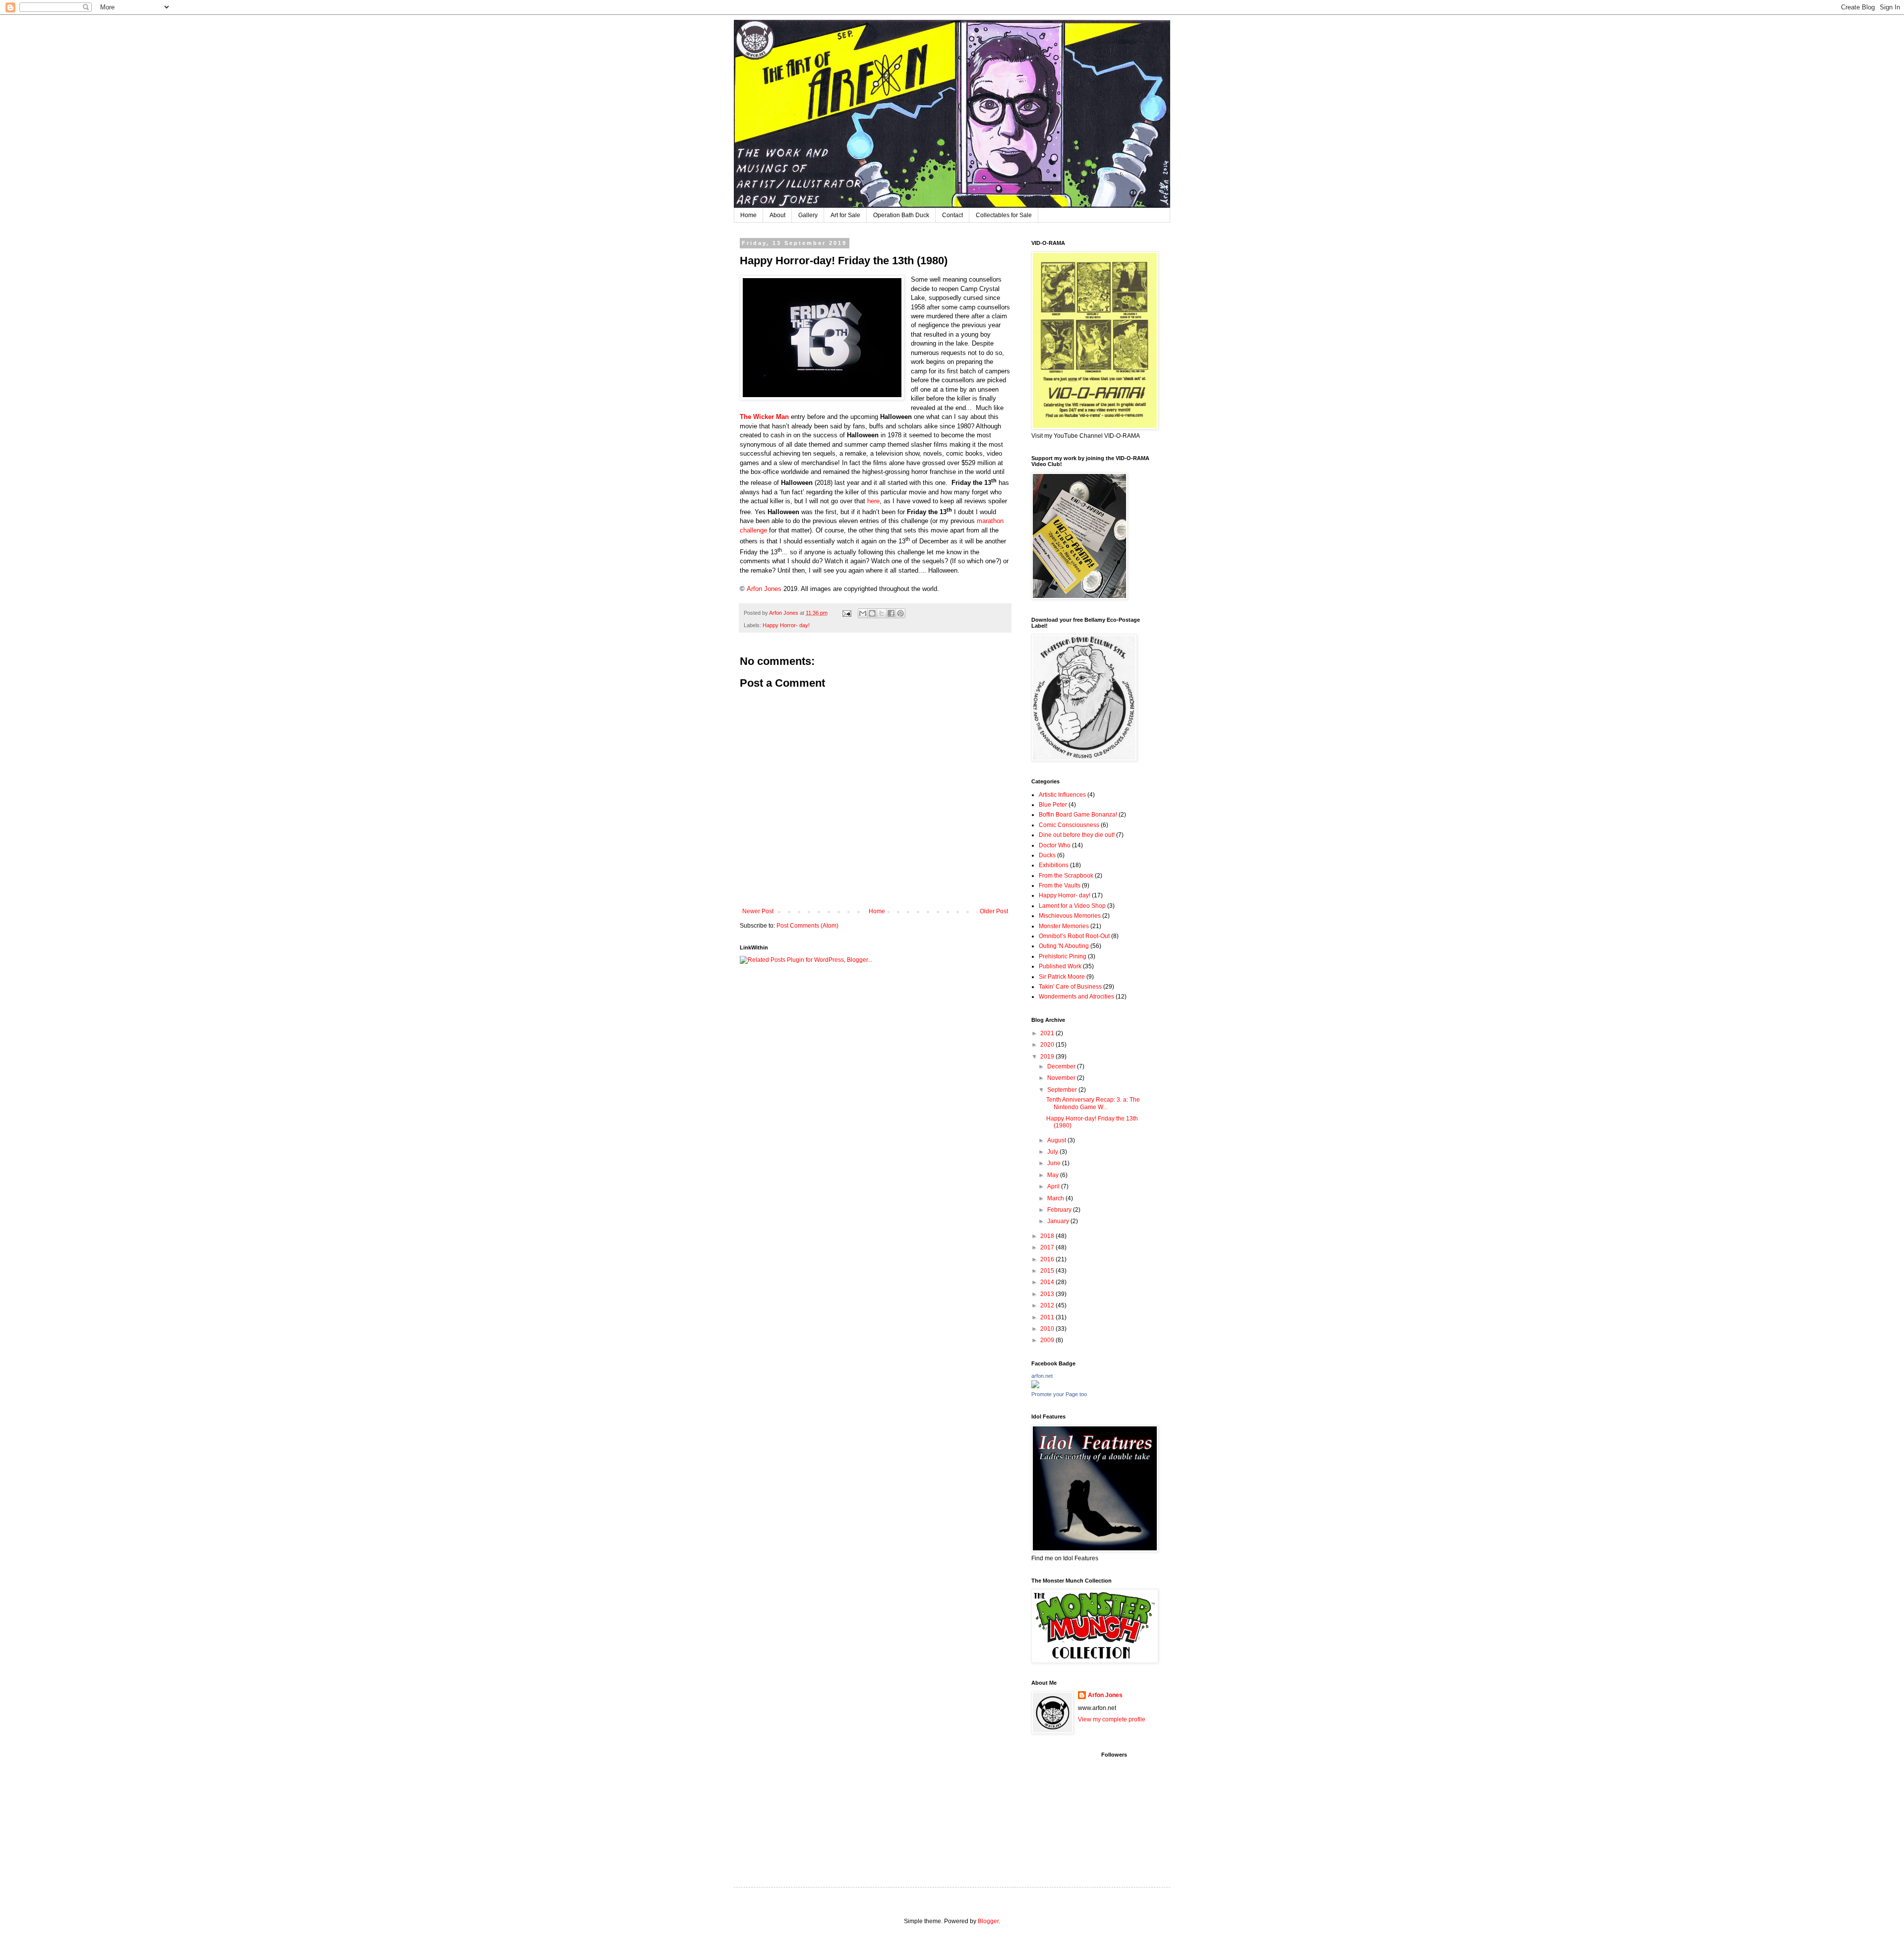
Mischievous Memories (1070, 916)
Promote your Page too (1059, 1394)
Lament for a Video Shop (1072, 906)
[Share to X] (882, 613)
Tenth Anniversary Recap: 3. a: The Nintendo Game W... (1093, 1103)
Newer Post (758, 911)
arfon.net (1042, 1376)
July (1053, 1152)
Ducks (1047, 855)
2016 (1048, 1259)
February (1060, 1210)
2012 (1048, 1305)
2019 (1048, 1057)
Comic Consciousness (1069, 825)
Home (748, 215)
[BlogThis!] (872, 613)
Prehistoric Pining (1063, 956)
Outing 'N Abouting (1064, 946)
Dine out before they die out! (1077, 835)
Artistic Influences (1062, 795)
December (1062, 1066)
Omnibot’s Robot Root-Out (1074, 936)
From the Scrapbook (1066, 876)
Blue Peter (1053, 805)
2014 (1048, 1282)
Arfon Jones (765, 589)
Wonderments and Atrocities (1076, 997)
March (1056, 1198)
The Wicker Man (764, 417)
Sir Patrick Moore (1062, 977)
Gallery (808, 215)
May (1054, 1175)
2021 (1048, 1033)
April (1054, 1186)
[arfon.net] (1035, 1386)
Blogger (988, 1921)
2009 (1048, 1340)
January (1059, 1221)
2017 (1048, 1247)
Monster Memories (1064, 926)
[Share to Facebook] (891, 613)
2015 (1048, 1271)
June (1055, 1163)
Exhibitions (1054, 865)
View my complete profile (1112, 1719)
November (1062, 1078)
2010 (1048, 1329)
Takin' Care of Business (1070, 987)
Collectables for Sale (1004, 215)
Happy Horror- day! (786, 625)
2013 (1048, 1294)
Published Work (1060, 966)
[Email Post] (846, 613)
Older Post (994, 911)
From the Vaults (1060, 885)
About (777, 215)
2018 (1048, 1236)
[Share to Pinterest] (900, 613)
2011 (1048, 1317)
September (1063, 1090)
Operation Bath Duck (901, 215)
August (1057, 1140)
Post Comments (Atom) (807, 926)
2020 (1048, 1045)
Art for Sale (845, 215)
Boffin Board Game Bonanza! (1078, 815)
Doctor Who (1055, 845)
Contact (952, 215)
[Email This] (863, 613)
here (873, 501)
